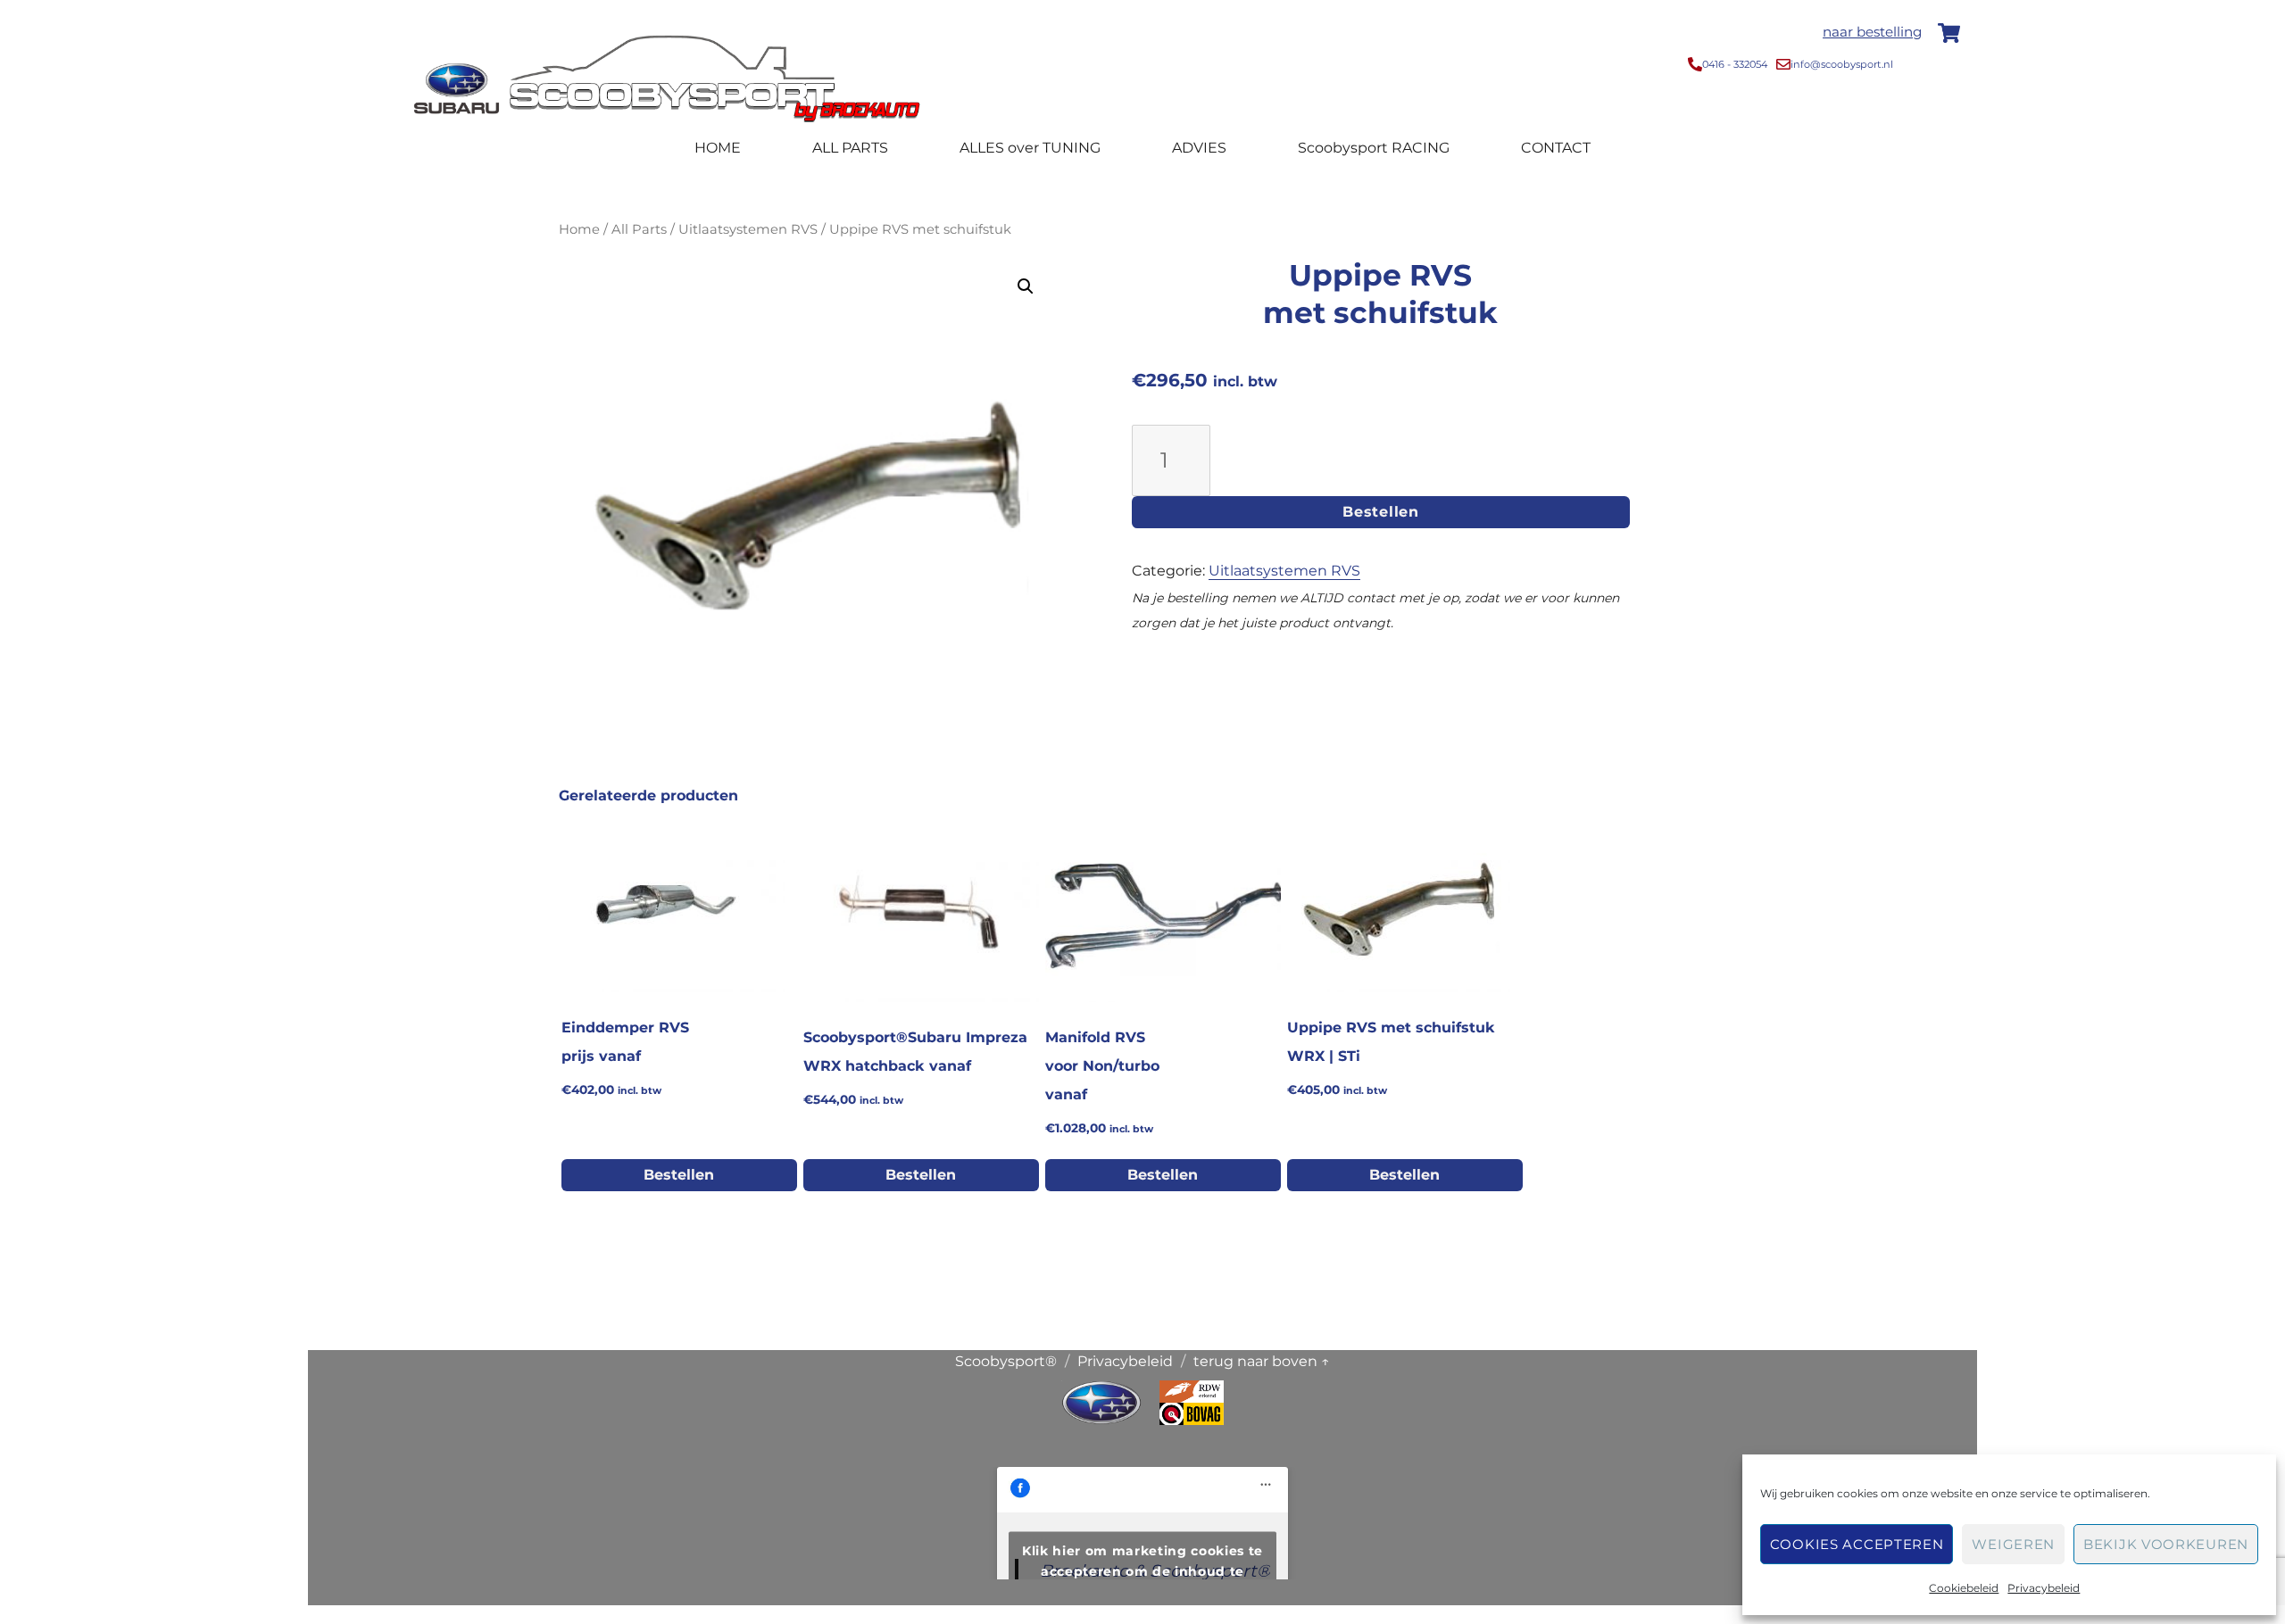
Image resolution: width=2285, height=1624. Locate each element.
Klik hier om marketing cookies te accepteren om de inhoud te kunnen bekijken (1142, 1571)
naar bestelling (1872, 32)
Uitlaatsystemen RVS (748, 229)
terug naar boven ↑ (1262, 1361)
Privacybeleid (2044, 1588)
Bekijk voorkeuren (2166, 1544)
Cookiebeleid (1964, 1588)
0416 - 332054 (1735, 64)
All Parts (639, 229)
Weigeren (2013, 1544)
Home (579, 229)
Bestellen (1381, 512)
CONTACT (1556, 148)
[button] (1026, 286)
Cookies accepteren (1857, 1544)
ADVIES (1199, 148)
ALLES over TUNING (1030, 148)
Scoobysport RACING (1374, 148)
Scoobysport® (1006, 1361)
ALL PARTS (850, 148)
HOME (718, 148)
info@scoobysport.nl (1842, 64)
